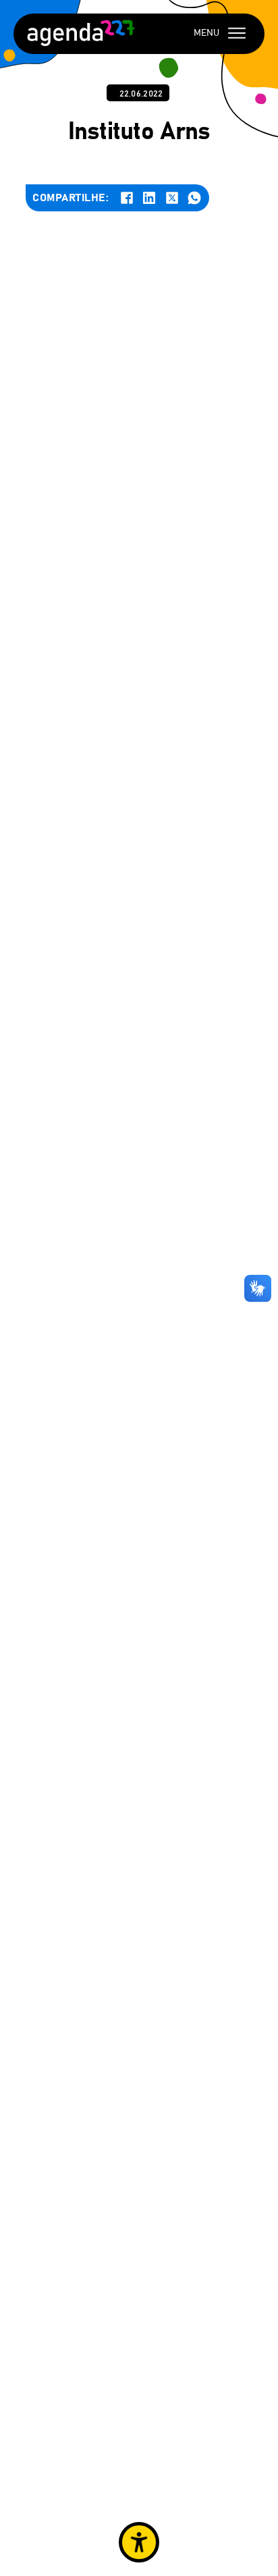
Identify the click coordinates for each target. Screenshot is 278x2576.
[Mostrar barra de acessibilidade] (139, 2542)
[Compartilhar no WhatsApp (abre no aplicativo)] (194, 198)
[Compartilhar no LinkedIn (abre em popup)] (149, 198)
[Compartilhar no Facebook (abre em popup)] (127, 198)
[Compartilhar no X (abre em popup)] (172, 198)
